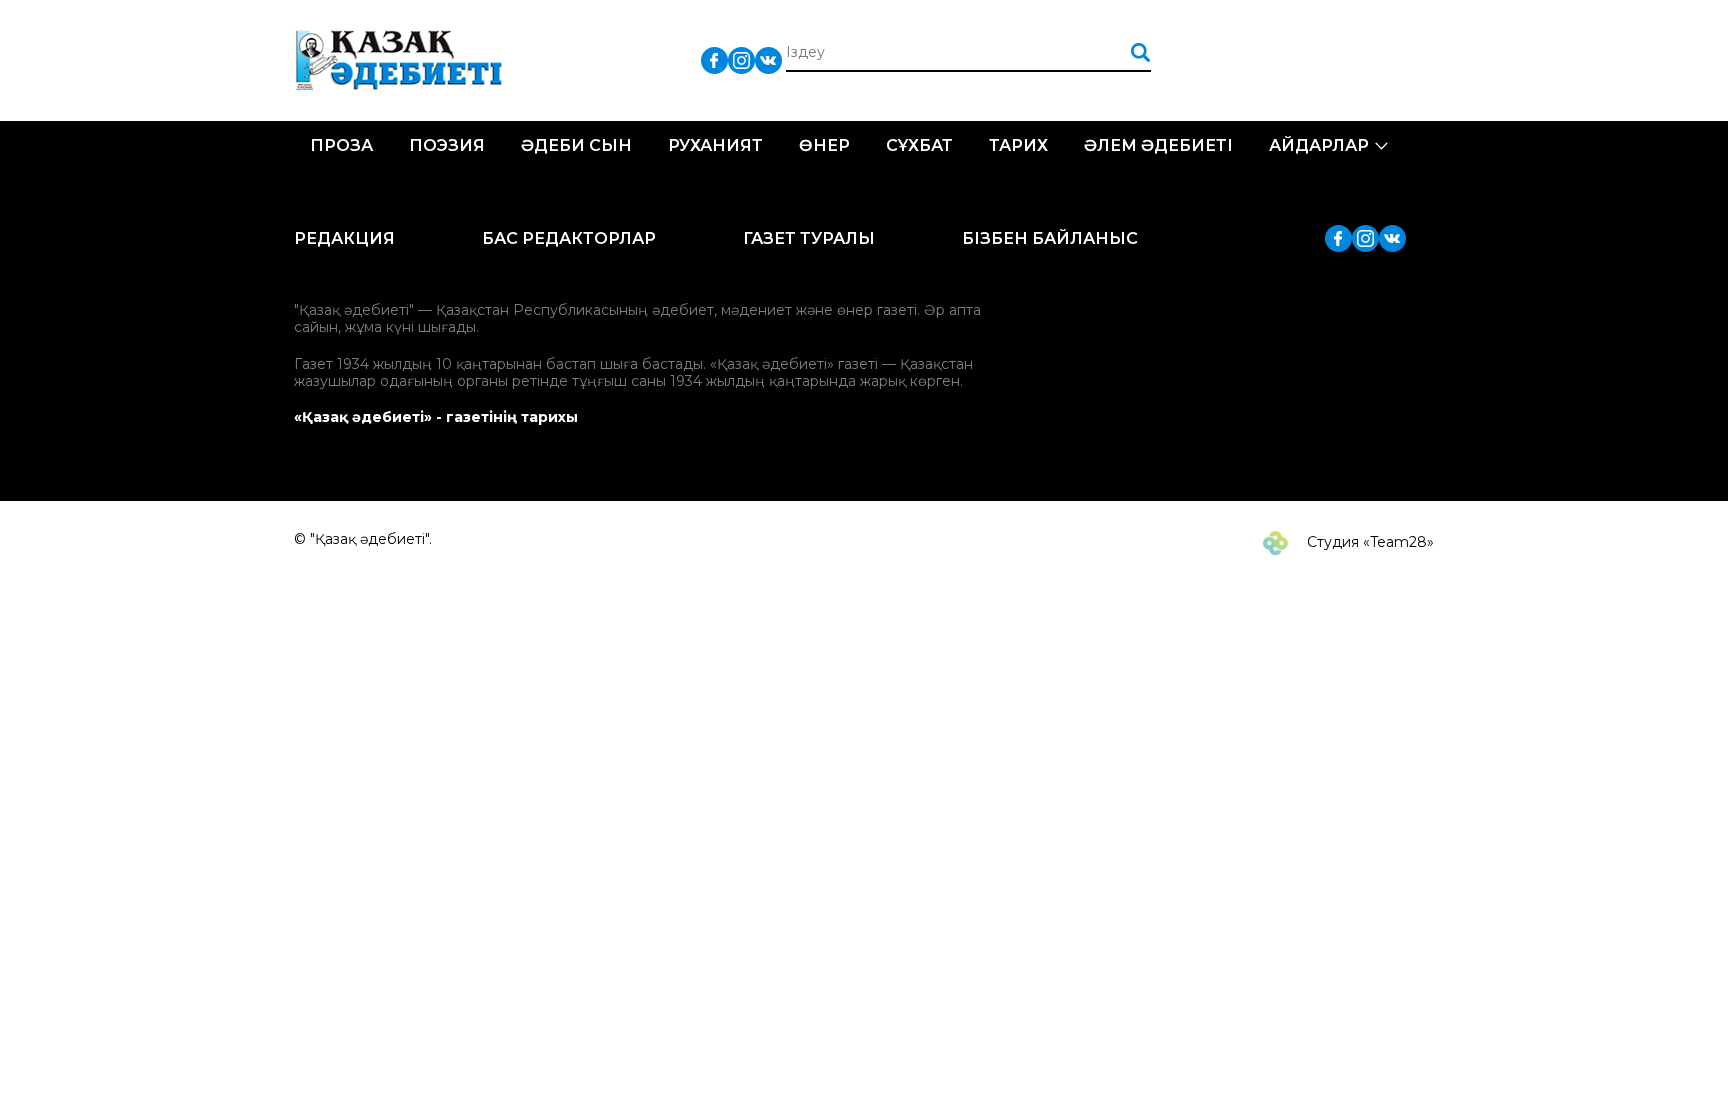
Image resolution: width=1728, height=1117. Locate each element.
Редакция (344, 238)
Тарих (1018, 145)
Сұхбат (919, 145)
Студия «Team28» (1368, 542)
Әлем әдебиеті (1158, 145)
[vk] (768, 59)
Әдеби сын (576, 145)
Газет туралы (809, 238)
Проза (341, 145)
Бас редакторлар (569, 238)
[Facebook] (714, 59)
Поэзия (447, 145)
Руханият (715, 145)
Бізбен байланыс (1050, 238)
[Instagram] (741, 59)
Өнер (824, 145)
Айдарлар (1319, 145)
